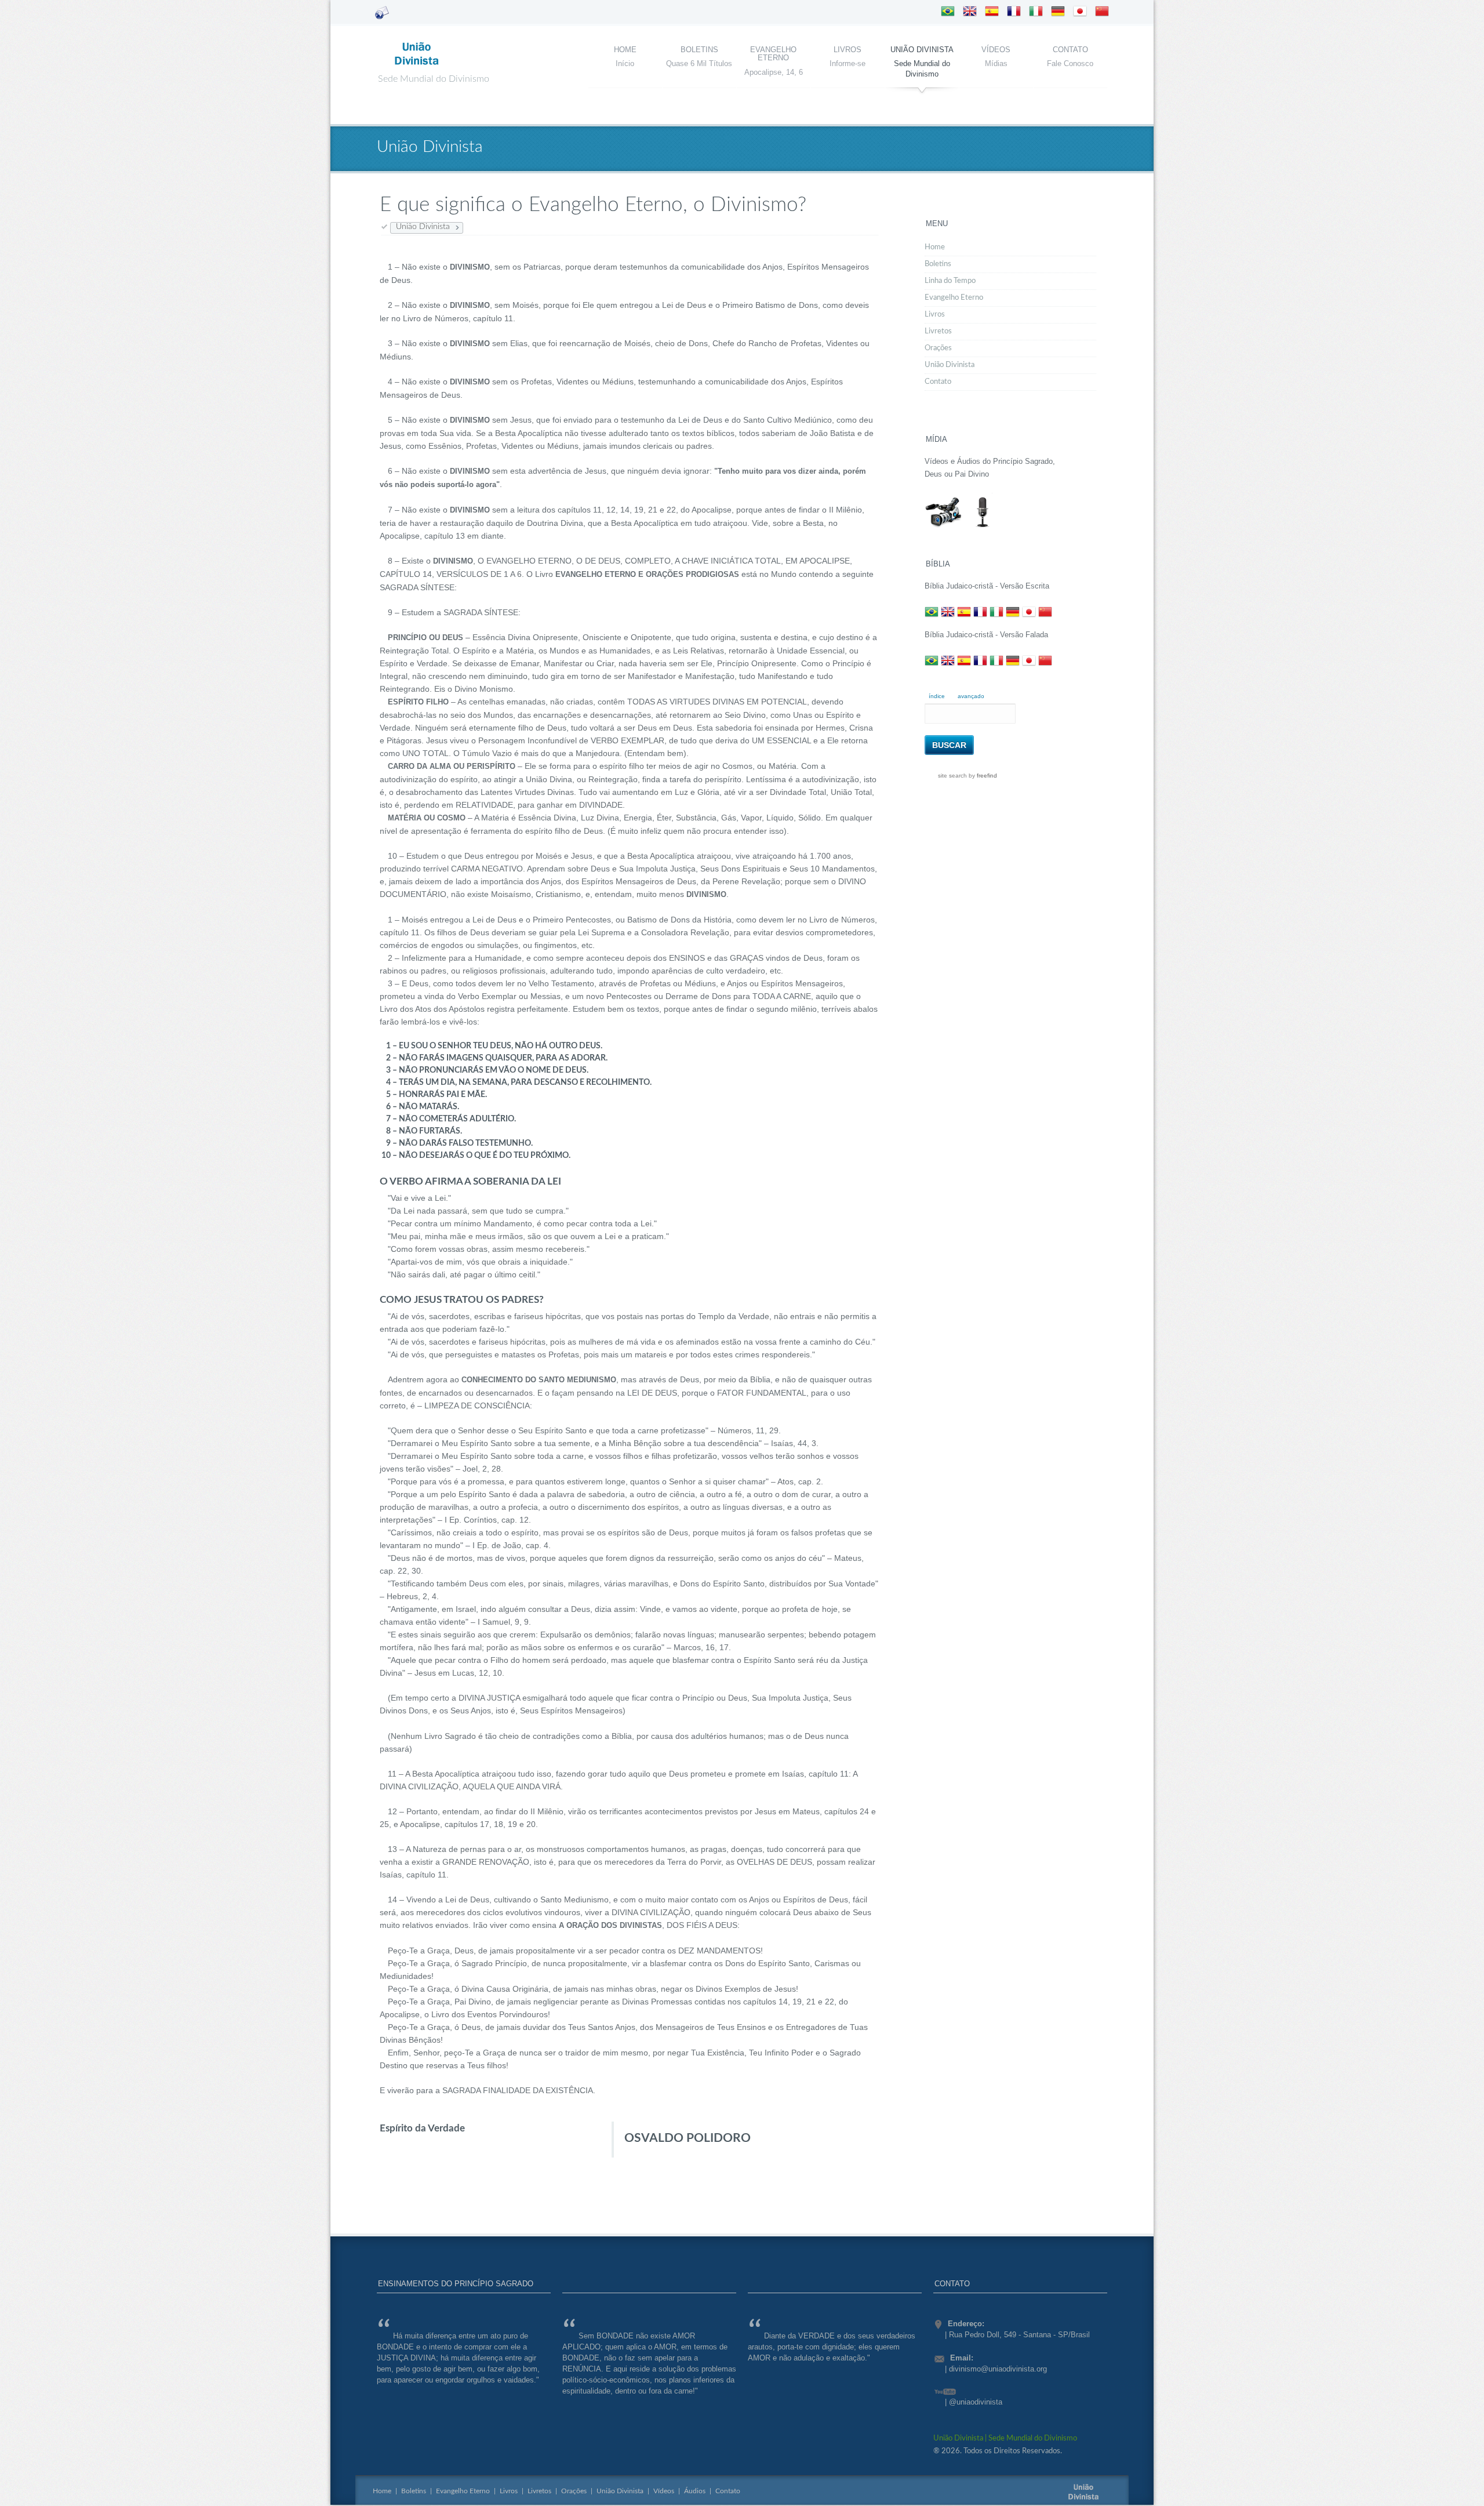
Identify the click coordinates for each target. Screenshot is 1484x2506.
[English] (970, 13)
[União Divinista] (417, 66)
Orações (938, 348)
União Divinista (922, 50)
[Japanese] (1080, 13)
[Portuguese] (948, 13)
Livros (848, 50)
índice (937, 696)
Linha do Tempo (950, 281)
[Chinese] (1102, 13)
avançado (971, 696)
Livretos (938, 331)
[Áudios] (983, 528)
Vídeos (996, 50)
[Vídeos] (943, 528)
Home (625, 50)
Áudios (695, 2491)
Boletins (699, 50)
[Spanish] (992, 13)
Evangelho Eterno (773, 54)
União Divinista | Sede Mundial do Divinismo (1005, 2438)
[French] (1014, 13)
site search (952, 776)
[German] (1058, 13)
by (982, 776)
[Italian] (1036, 13)
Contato (1070, 50)
